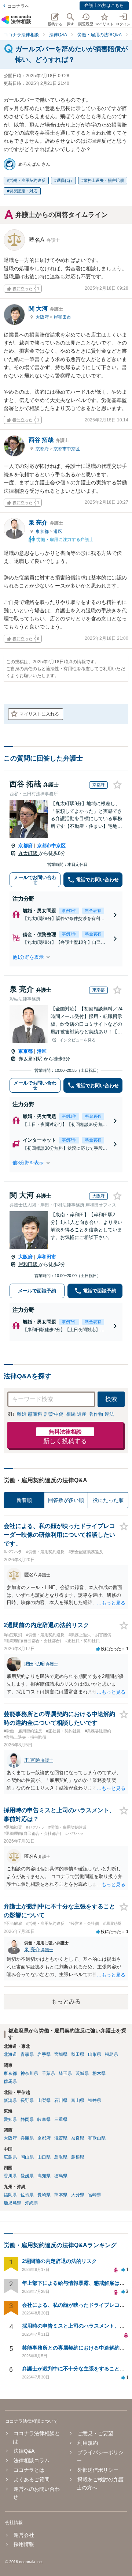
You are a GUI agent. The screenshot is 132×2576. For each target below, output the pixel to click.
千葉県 (48, 2073)
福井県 (95, 2100)
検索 (111, 1399)
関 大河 (46, 309)
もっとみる (66, 2002)
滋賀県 (61, 2138)
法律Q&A (24, 2451)
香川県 (10, 2176)
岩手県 (44, 2054)
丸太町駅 (29, 853)
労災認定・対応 (23, 191)
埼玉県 (65, 2073)
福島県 (111, 2054)
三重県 (61, 2119)
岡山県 (27, 2157)
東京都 (43, 532)
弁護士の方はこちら (104, 5)
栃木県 (99, 2073)
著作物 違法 (101, 1414)
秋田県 (78, 2054)
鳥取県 (61, 2157)
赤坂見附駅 (31, 1059)
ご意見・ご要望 (95, 2433)
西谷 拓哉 (49, 440)
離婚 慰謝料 (30, 1414)
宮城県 (61, 2054)
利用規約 (87, 2443)
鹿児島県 (12, 2203)
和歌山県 (97, 2138)
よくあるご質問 (32, 2479)
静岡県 (27, 2119)
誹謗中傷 (54, 1414)
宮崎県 (95, 2195)
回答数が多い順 (66, 1500)
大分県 (78, 2195)
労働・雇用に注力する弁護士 (64, 540)
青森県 (27, 2054)
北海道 (10, 2054)
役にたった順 (108, 1500)
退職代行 (65, 180)
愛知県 (10, 2119)
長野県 (27, 2100)
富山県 (78, 2100)
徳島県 (61, 2176)
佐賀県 (27, 2195)
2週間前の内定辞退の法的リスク (59, 2261)
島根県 (78, 2157)
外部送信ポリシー (98, 2470)
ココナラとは (29, 2470)
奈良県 (78, 2138)
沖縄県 (32, 2203)
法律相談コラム (32, 2460)
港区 (58, 532)
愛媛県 (27, 2176)
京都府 (43, 449)
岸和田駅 (29, 1264)
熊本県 (61, 2195)
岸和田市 (62, 317)
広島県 (10, 2157)
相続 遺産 (76, 1414)
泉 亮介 (46, 523)
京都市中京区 (67, 449)
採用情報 (24, 2544)
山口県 (44, 2157)
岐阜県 (44, 2119)
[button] (66, 957)
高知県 (44, 2176)
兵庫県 (27, 2138)
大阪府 (43, 317)
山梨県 (44, 2100)
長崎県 (44, 2195)
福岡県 (10, 2195)
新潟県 (10, 2100)
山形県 (95, 2054)
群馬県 (10, 2081)
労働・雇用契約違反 (27, 180)
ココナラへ (18, 6)
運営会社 (24, 2535)
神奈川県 (29, 2073)
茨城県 (82, 2073)
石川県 (61, 2100)
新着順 (24, 1500)
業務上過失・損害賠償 (104, 180)
